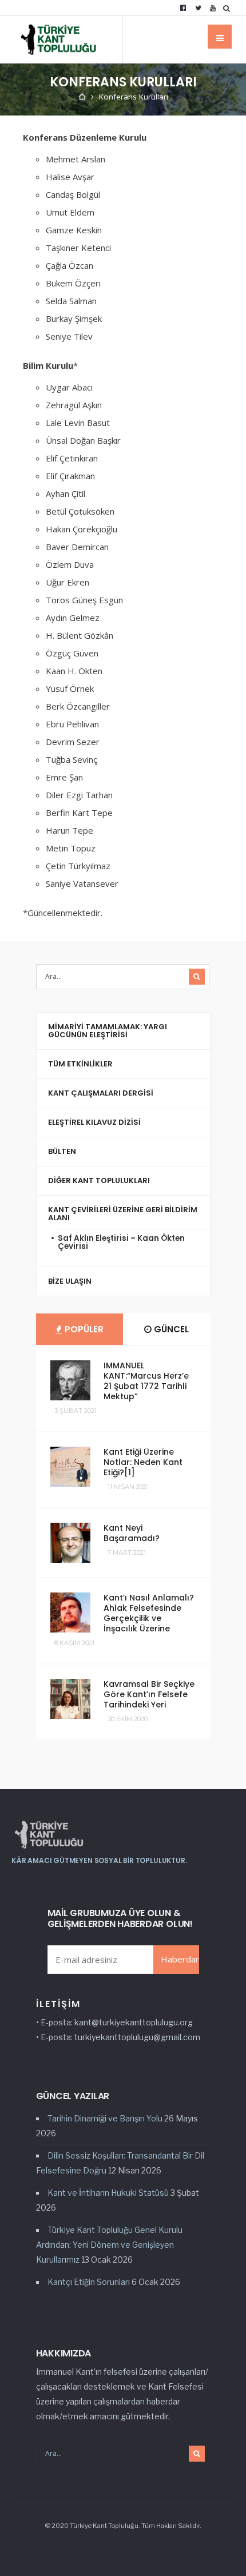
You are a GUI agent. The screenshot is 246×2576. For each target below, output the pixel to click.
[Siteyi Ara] (229, 8)
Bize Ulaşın (70, 1281)
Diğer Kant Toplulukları (99, 1180)
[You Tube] (213, 8)
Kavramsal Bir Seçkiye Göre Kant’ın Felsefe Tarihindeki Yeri (149, 1694)
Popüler (83, 1329)
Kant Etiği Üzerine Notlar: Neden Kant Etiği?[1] (143, 1462)
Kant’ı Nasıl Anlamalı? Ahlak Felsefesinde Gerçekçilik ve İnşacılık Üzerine (149, 1613)
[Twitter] (198, 8)
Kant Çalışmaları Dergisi (101, 1093)
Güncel (170, 1329)
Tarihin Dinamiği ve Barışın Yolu (105, 2118)
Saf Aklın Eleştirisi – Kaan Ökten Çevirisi (121, 1242)
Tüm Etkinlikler (80, 1064)
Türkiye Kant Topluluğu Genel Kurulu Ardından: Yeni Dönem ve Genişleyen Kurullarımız (109, 2245)
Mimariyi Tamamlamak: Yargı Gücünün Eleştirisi (108, 1031)
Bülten (62, 1151)
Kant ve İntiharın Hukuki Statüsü (108, 2193)
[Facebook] (183, 8)
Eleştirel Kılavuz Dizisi (94, 1122)
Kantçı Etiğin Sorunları (89, 2282)
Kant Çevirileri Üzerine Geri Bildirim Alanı (123, 1214)
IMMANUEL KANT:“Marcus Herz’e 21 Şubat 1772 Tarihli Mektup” (146, 1381)
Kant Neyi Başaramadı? (132, 1533)
